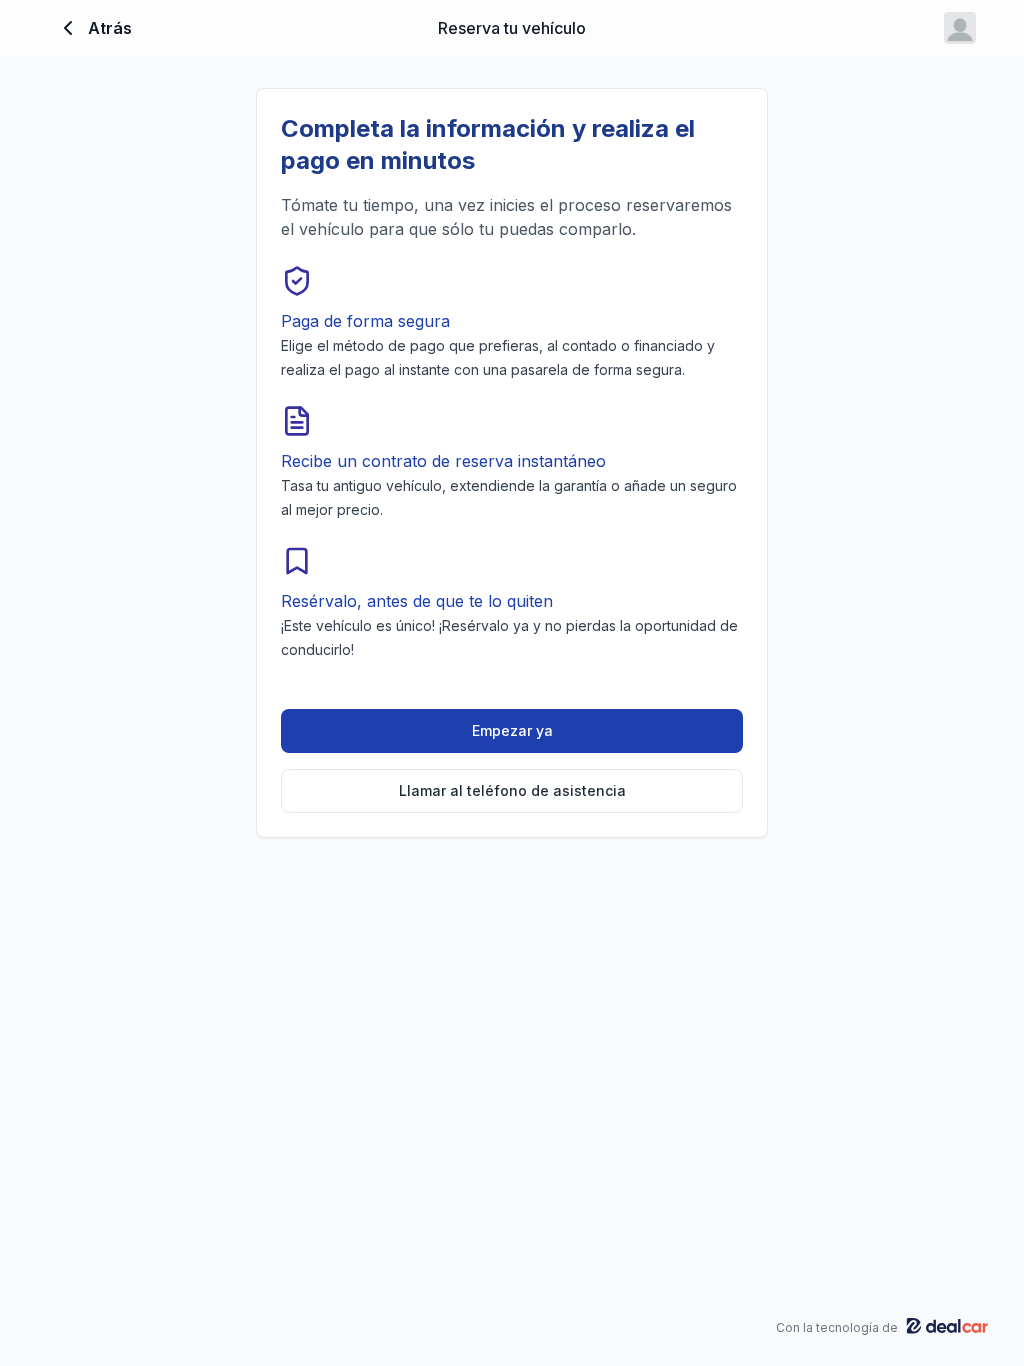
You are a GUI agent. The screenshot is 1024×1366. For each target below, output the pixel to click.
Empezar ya (512, 730)
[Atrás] (68, 28)
